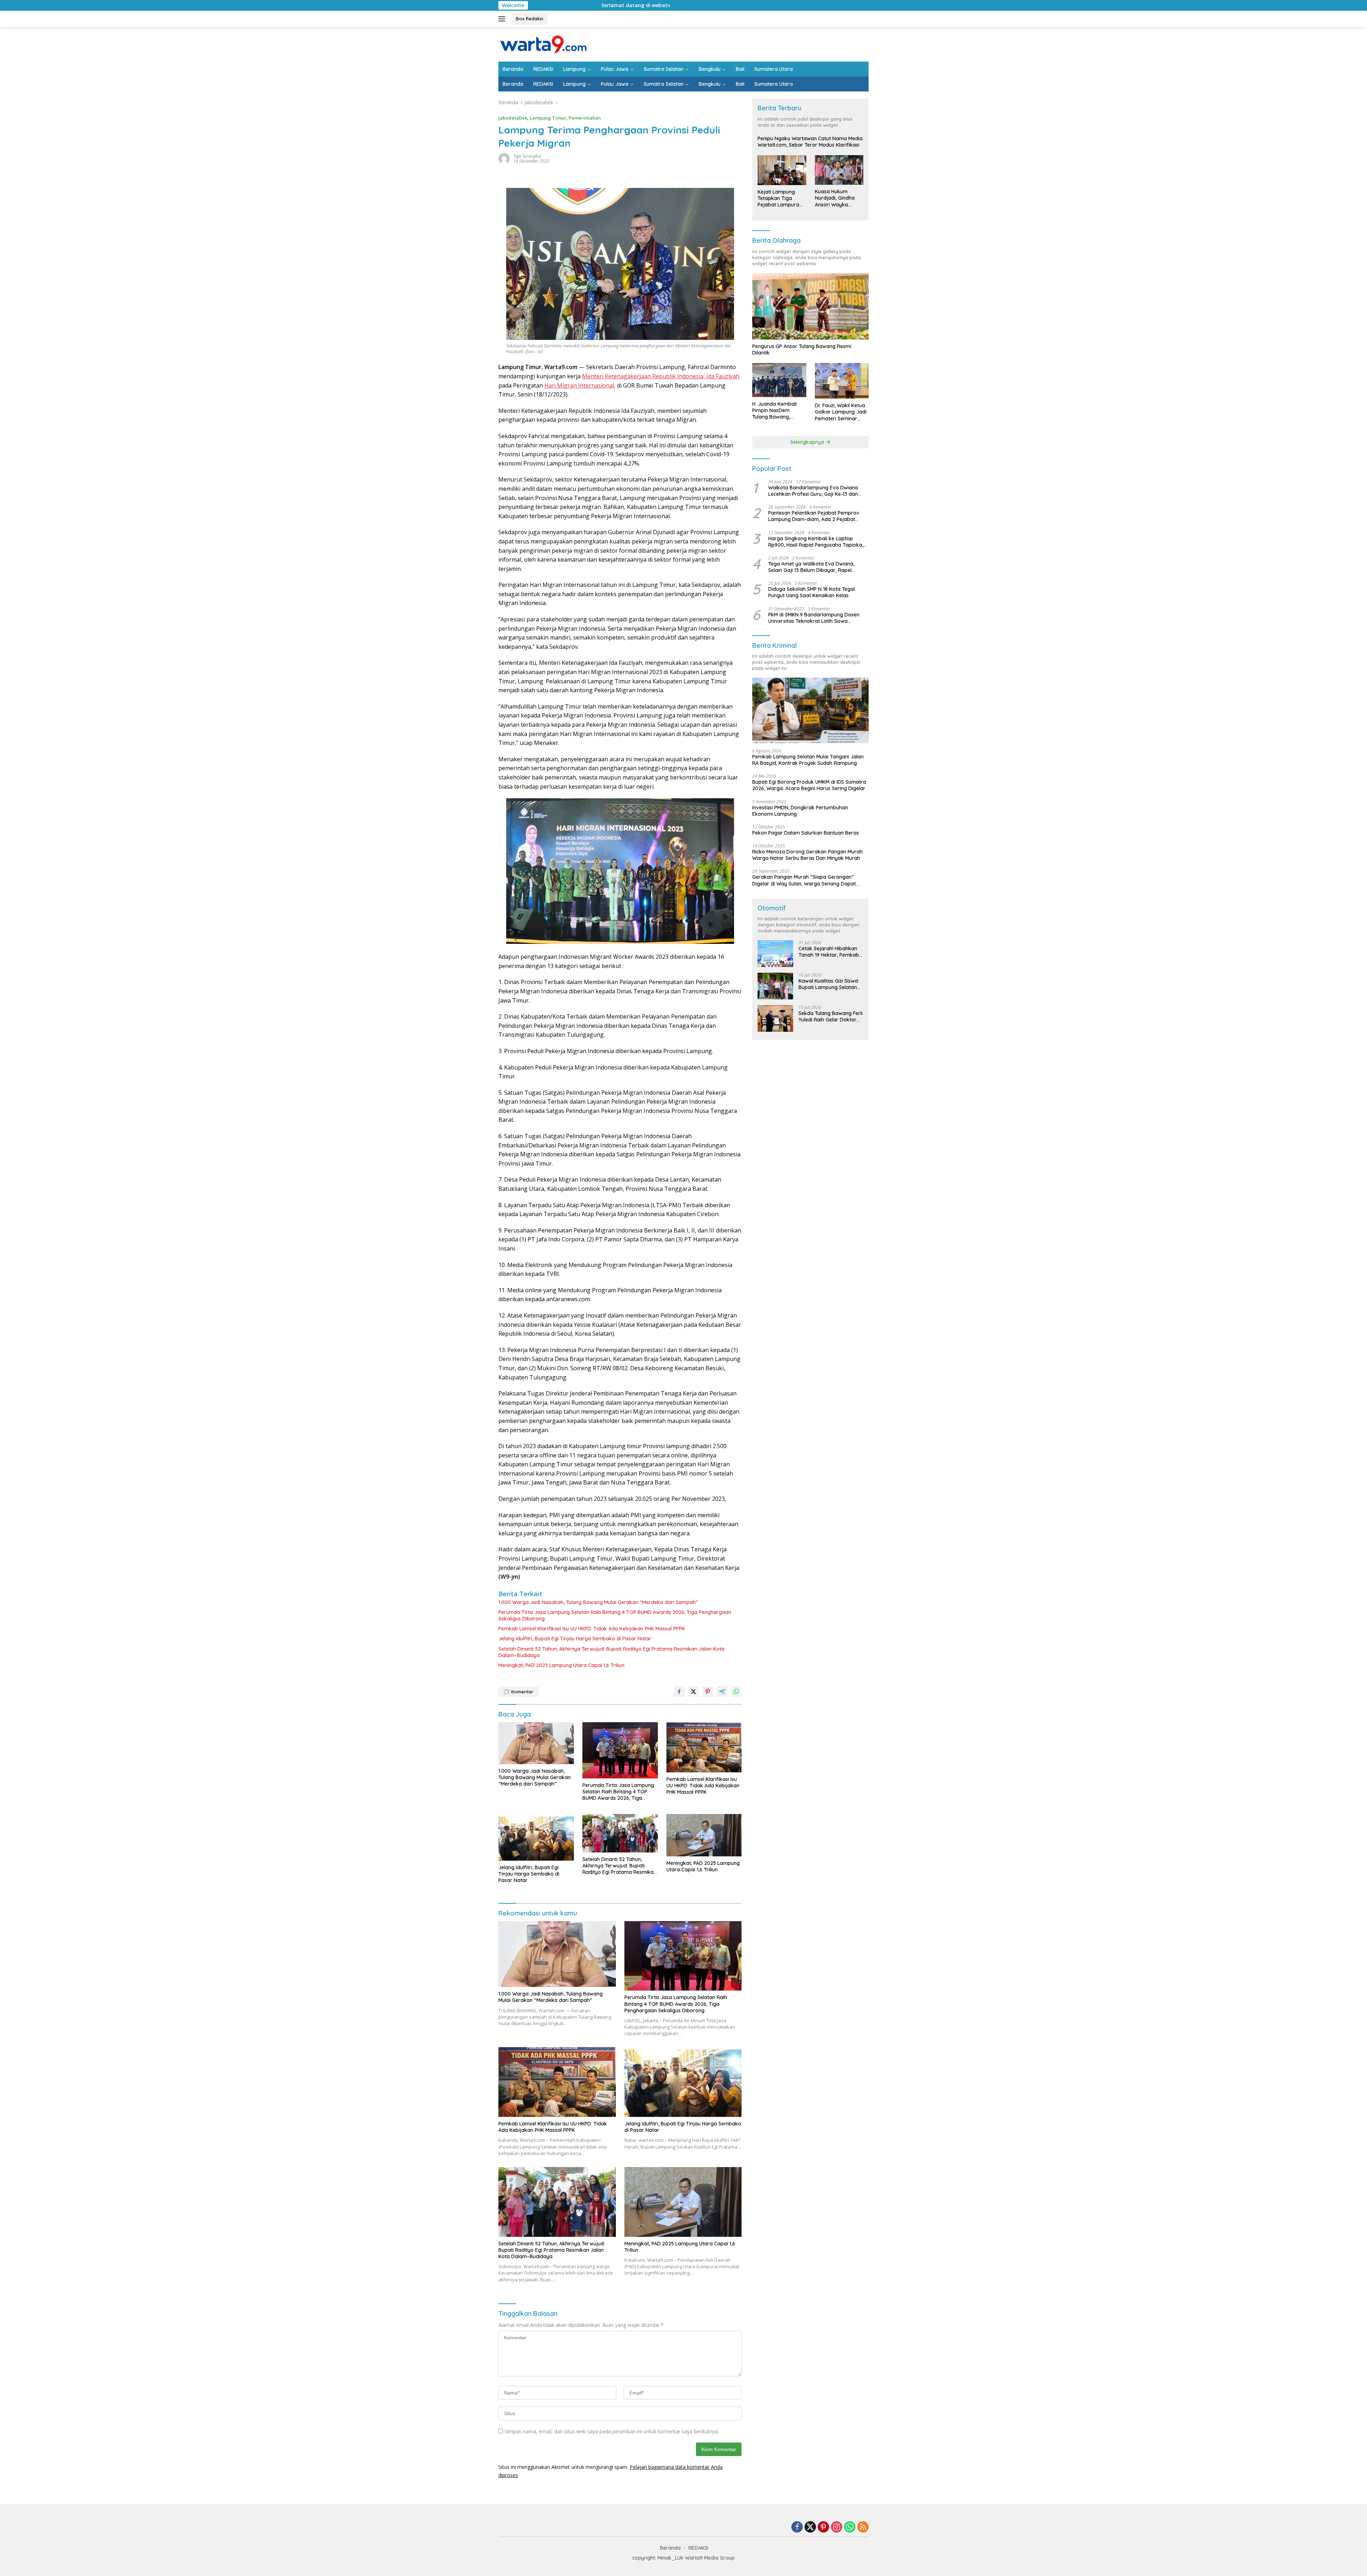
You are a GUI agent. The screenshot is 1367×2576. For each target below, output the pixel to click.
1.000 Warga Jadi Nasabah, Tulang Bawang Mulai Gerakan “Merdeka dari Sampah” (598, 1602)
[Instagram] (837, 2527)
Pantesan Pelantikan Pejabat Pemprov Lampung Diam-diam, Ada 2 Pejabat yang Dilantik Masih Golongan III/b (814, 516)
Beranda (513, 69)
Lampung (574, 69)
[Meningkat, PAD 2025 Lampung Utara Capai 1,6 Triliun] (704, 1835)
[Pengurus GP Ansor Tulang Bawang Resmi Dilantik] (810, 306)
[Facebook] (797, 2527)
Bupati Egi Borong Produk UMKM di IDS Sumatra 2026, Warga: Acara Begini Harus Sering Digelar (809, 785)
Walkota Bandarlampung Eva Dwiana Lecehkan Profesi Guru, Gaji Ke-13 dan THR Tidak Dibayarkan (813, 491)
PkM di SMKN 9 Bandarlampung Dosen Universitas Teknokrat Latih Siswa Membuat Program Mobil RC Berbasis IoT (817, 618)
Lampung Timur (548, 118)
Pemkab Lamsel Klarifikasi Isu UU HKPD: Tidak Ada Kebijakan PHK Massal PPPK (592, 1629)
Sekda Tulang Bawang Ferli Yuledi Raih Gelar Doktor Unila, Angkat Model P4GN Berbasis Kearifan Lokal (831, 1016)
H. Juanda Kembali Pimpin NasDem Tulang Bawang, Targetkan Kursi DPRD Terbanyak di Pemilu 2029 (779, 411)
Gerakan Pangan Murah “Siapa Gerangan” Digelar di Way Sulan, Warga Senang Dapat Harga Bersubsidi (804, 880)
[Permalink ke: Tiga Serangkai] (504, 158)
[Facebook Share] (679, 1692)
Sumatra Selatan (664, 69)
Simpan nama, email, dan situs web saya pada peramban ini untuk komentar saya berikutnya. (612, 2431)
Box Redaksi (530, 19)
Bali (740, 69)
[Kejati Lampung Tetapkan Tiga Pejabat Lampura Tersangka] (782, 170)
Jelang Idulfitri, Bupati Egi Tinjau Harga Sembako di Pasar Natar (575, 1639)
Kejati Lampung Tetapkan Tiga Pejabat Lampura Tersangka (778, 198)
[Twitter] (810, 2527)
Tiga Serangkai (527, 156)
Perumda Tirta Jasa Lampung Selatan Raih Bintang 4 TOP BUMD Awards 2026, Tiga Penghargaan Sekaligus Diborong (615, 1615)
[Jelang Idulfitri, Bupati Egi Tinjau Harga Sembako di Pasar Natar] (536, 1837)
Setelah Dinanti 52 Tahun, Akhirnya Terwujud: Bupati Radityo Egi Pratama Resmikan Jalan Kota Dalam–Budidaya (611, 1652)
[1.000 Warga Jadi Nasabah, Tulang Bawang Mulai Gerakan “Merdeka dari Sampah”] (536, 1743)
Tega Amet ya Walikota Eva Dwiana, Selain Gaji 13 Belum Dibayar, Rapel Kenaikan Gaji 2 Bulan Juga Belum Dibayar (811, 567)
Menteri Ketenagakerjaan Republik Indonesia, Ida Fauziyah (661, 376)
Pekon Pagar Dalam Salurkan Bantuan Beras (806, 833)
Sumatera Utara (774, 69)
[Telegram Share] (722, 1692)
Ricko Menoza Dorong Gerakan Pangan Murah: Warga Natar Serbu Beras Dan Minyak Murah (808, 855)
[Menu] (503, 19)
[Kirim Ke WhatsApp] (736, 1692)
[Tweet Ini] (693, 1692)
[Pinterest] (823, 2527)
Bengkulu (710, 69)
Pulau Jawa (615, 69)
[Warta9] (543, 44)
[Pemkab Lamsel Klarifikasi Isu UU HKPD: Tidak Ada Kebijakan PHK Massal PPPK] (704, 1747)
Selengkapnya (808, 442)
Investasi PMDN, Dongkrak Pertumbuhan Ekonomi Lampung (800, 811)
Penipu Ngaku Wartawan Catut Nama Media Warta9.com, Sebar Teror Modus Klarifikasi (810, 142)
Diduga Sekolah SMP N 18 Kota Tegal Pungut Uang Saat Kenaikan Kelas (811, 592)
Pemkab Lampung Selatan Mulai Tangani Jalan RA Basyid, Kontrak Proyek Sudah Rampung (808, 760)
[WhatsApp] (850, 2527)
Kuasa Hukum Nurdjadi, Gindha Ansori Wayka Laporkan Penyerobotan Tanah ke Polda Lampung (835, 198)
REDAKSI (543, 69)
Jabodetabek (513, 118)
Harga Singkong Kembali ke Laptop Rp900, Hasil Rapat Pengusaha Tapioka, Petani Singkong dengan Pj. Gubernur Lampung (816, 542)
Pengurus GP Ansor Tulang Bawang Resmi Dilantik (802, 349)
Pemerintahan (585, 118)
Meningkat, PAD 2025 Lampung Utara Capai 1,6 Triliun (561, 1665)
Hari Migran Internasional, (580, 385)
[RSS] (863, 2527)
